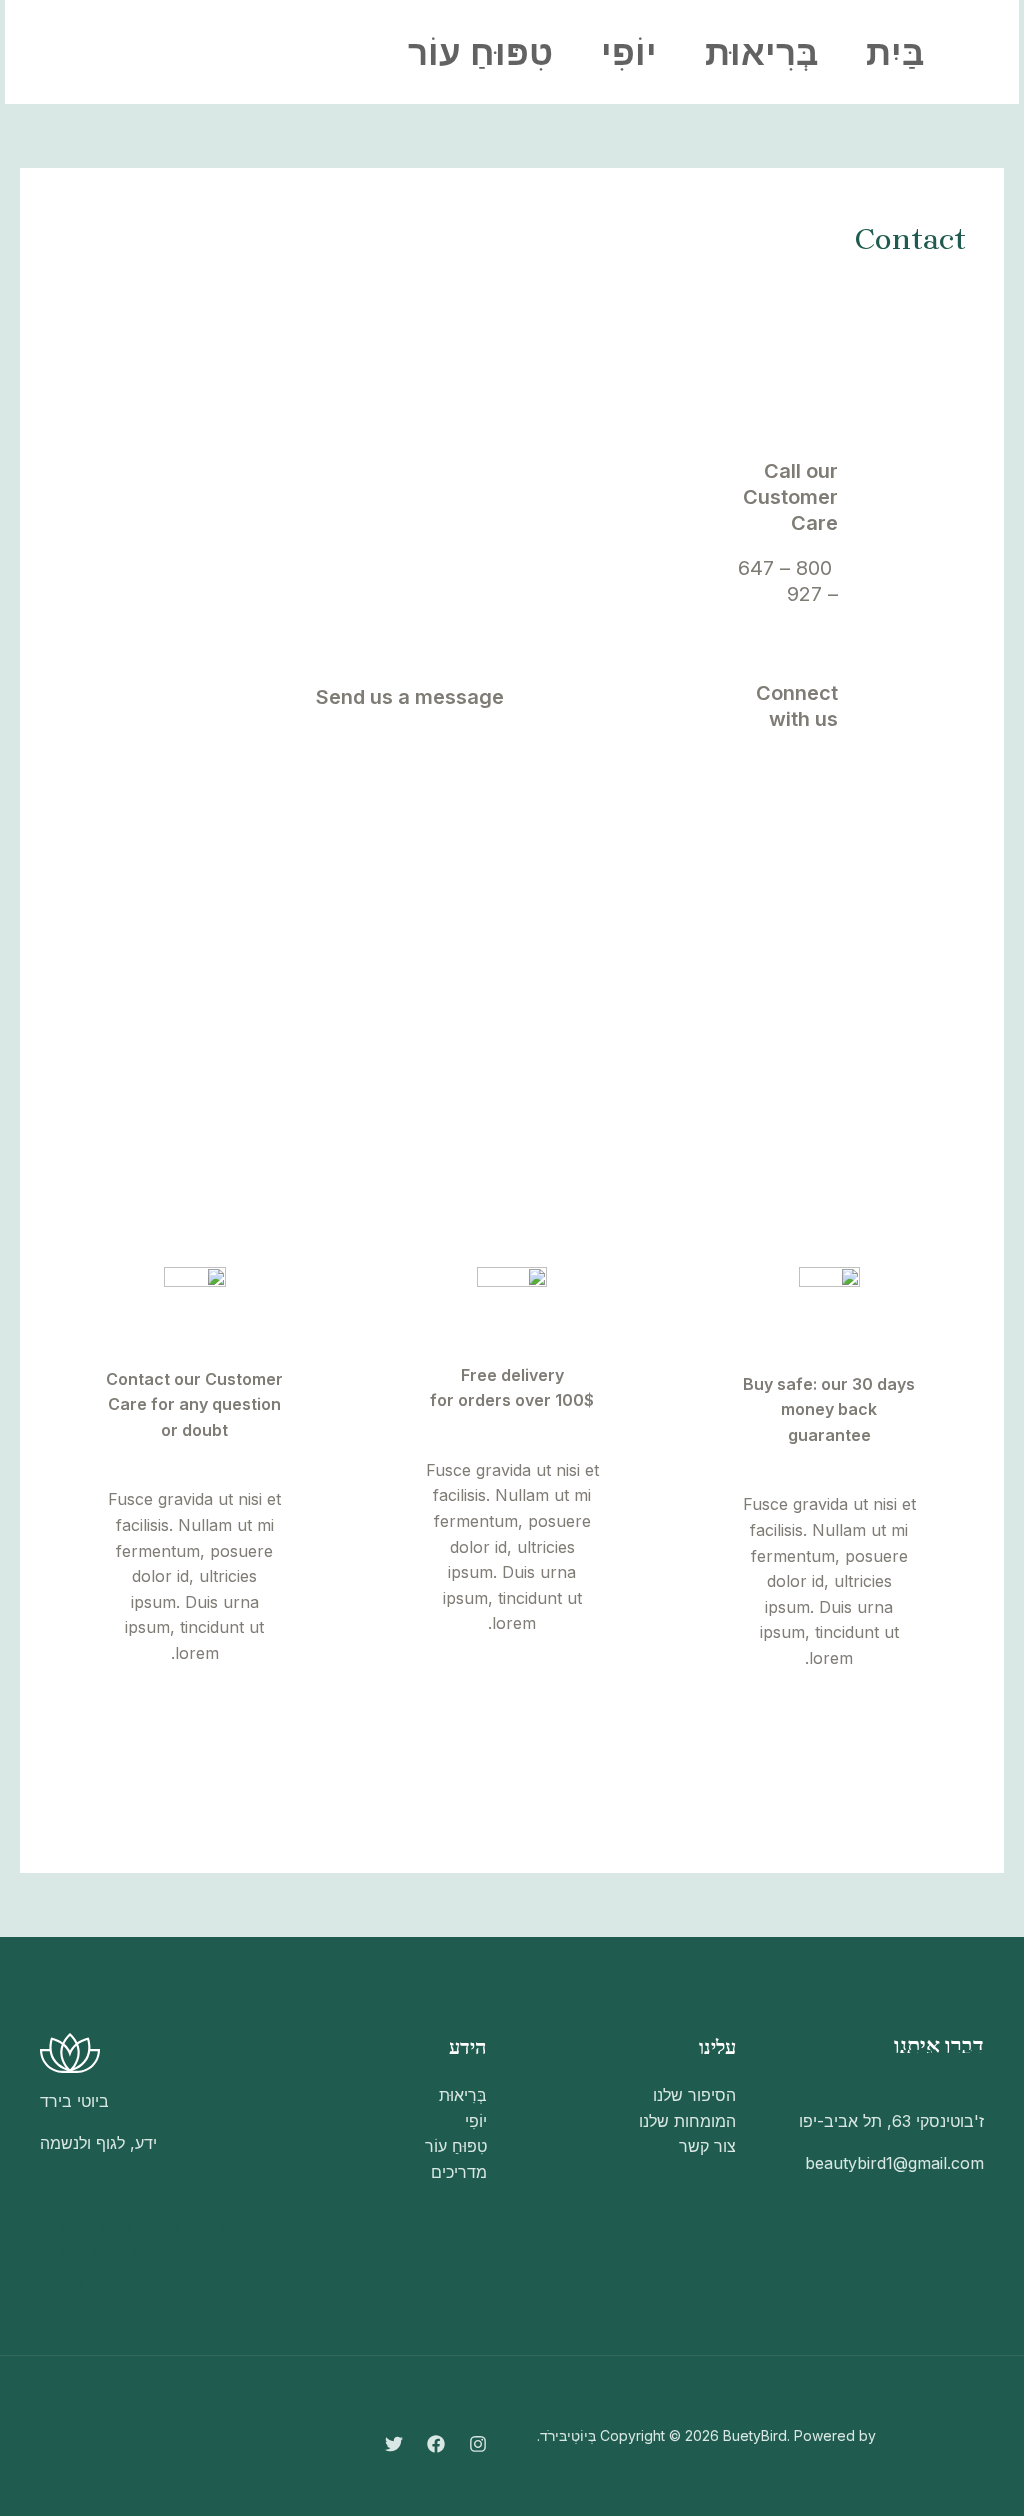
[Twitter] (221, 53)
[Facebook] (265, 53)
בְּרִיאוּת (761, 52)
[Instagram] (309, 53)
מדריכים (459, 2172)
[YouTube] (823, 768)
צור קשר (707, 2146)
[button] (115, 52)
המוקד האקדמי (90, 2226)
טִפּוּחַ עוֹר (480, 52)
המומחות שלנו (687, 2121)
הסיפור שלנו (694, 2095)
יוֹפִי (629, 52)
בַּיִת (895, 52)
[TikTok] (823, 822)
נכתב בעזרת (188, 2226)
